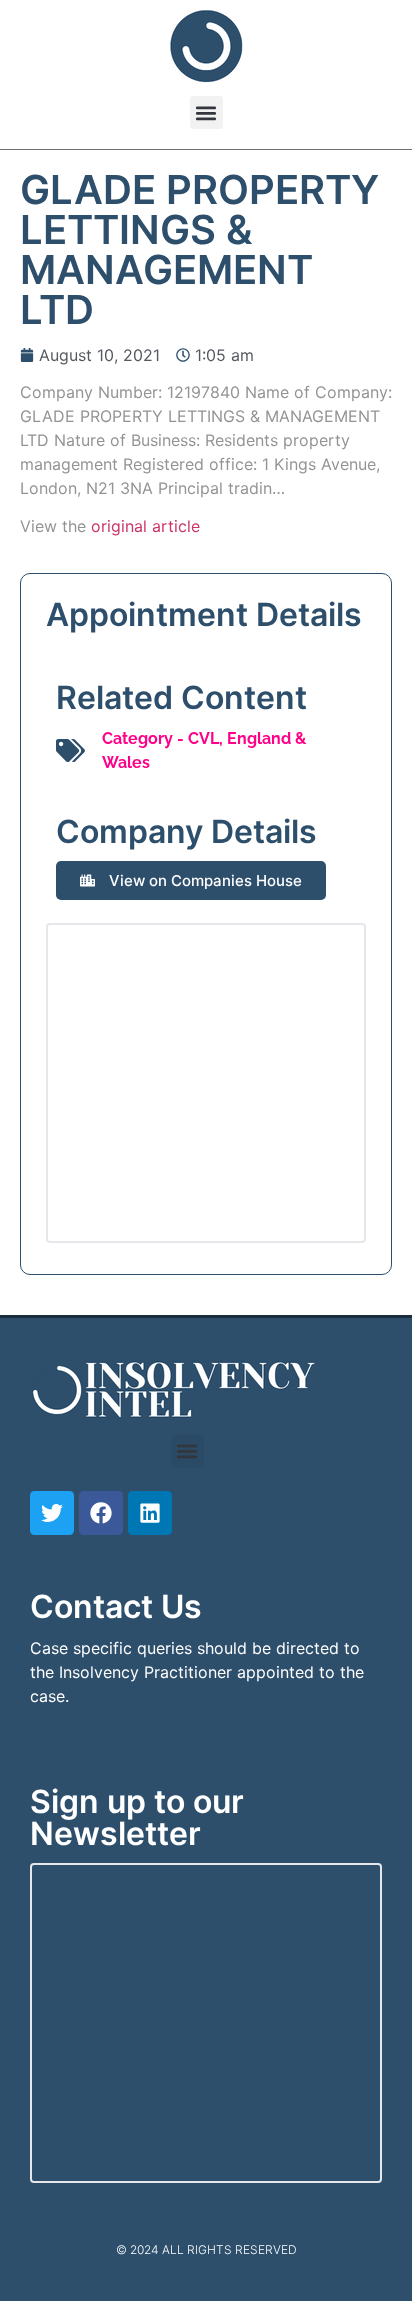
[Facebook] (101, 1513)
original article (145, 526)
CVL (203, 738)
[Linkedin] (150, 1513)
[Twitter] (52, 1513)
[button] (206, 112)
